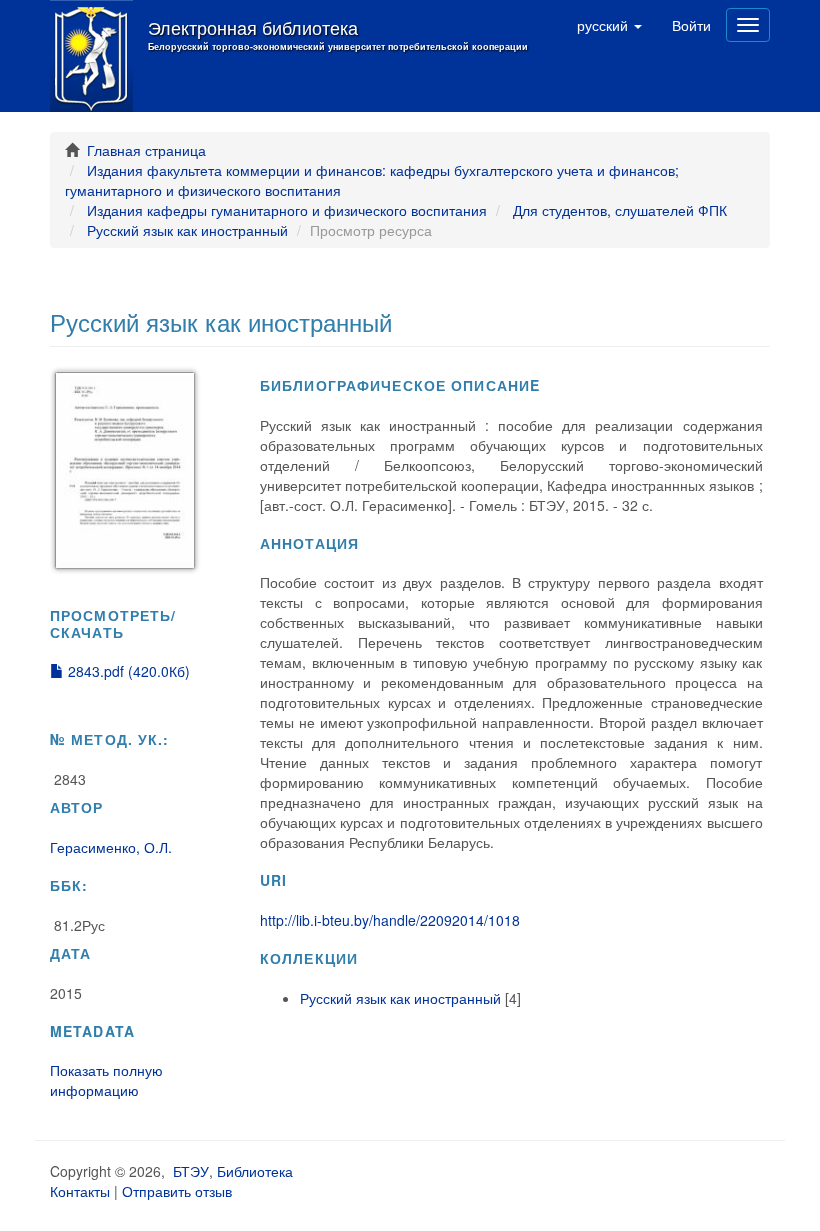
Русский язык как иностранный (187, 230)
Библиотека (255, 1171)
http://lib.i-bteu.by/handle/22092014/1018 (390, 920)
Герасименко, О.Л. (111, 847)
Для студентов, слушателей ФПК (620, 210)
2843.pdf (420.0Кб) (127, 671)
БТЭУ (191, 1171)
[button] (609, 25)
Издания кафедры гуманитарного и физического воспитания (287, 210)
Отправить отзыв (177, 1191)
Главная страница (146, 150)
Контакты (80, 1191)
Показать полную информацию (106, 1080)
